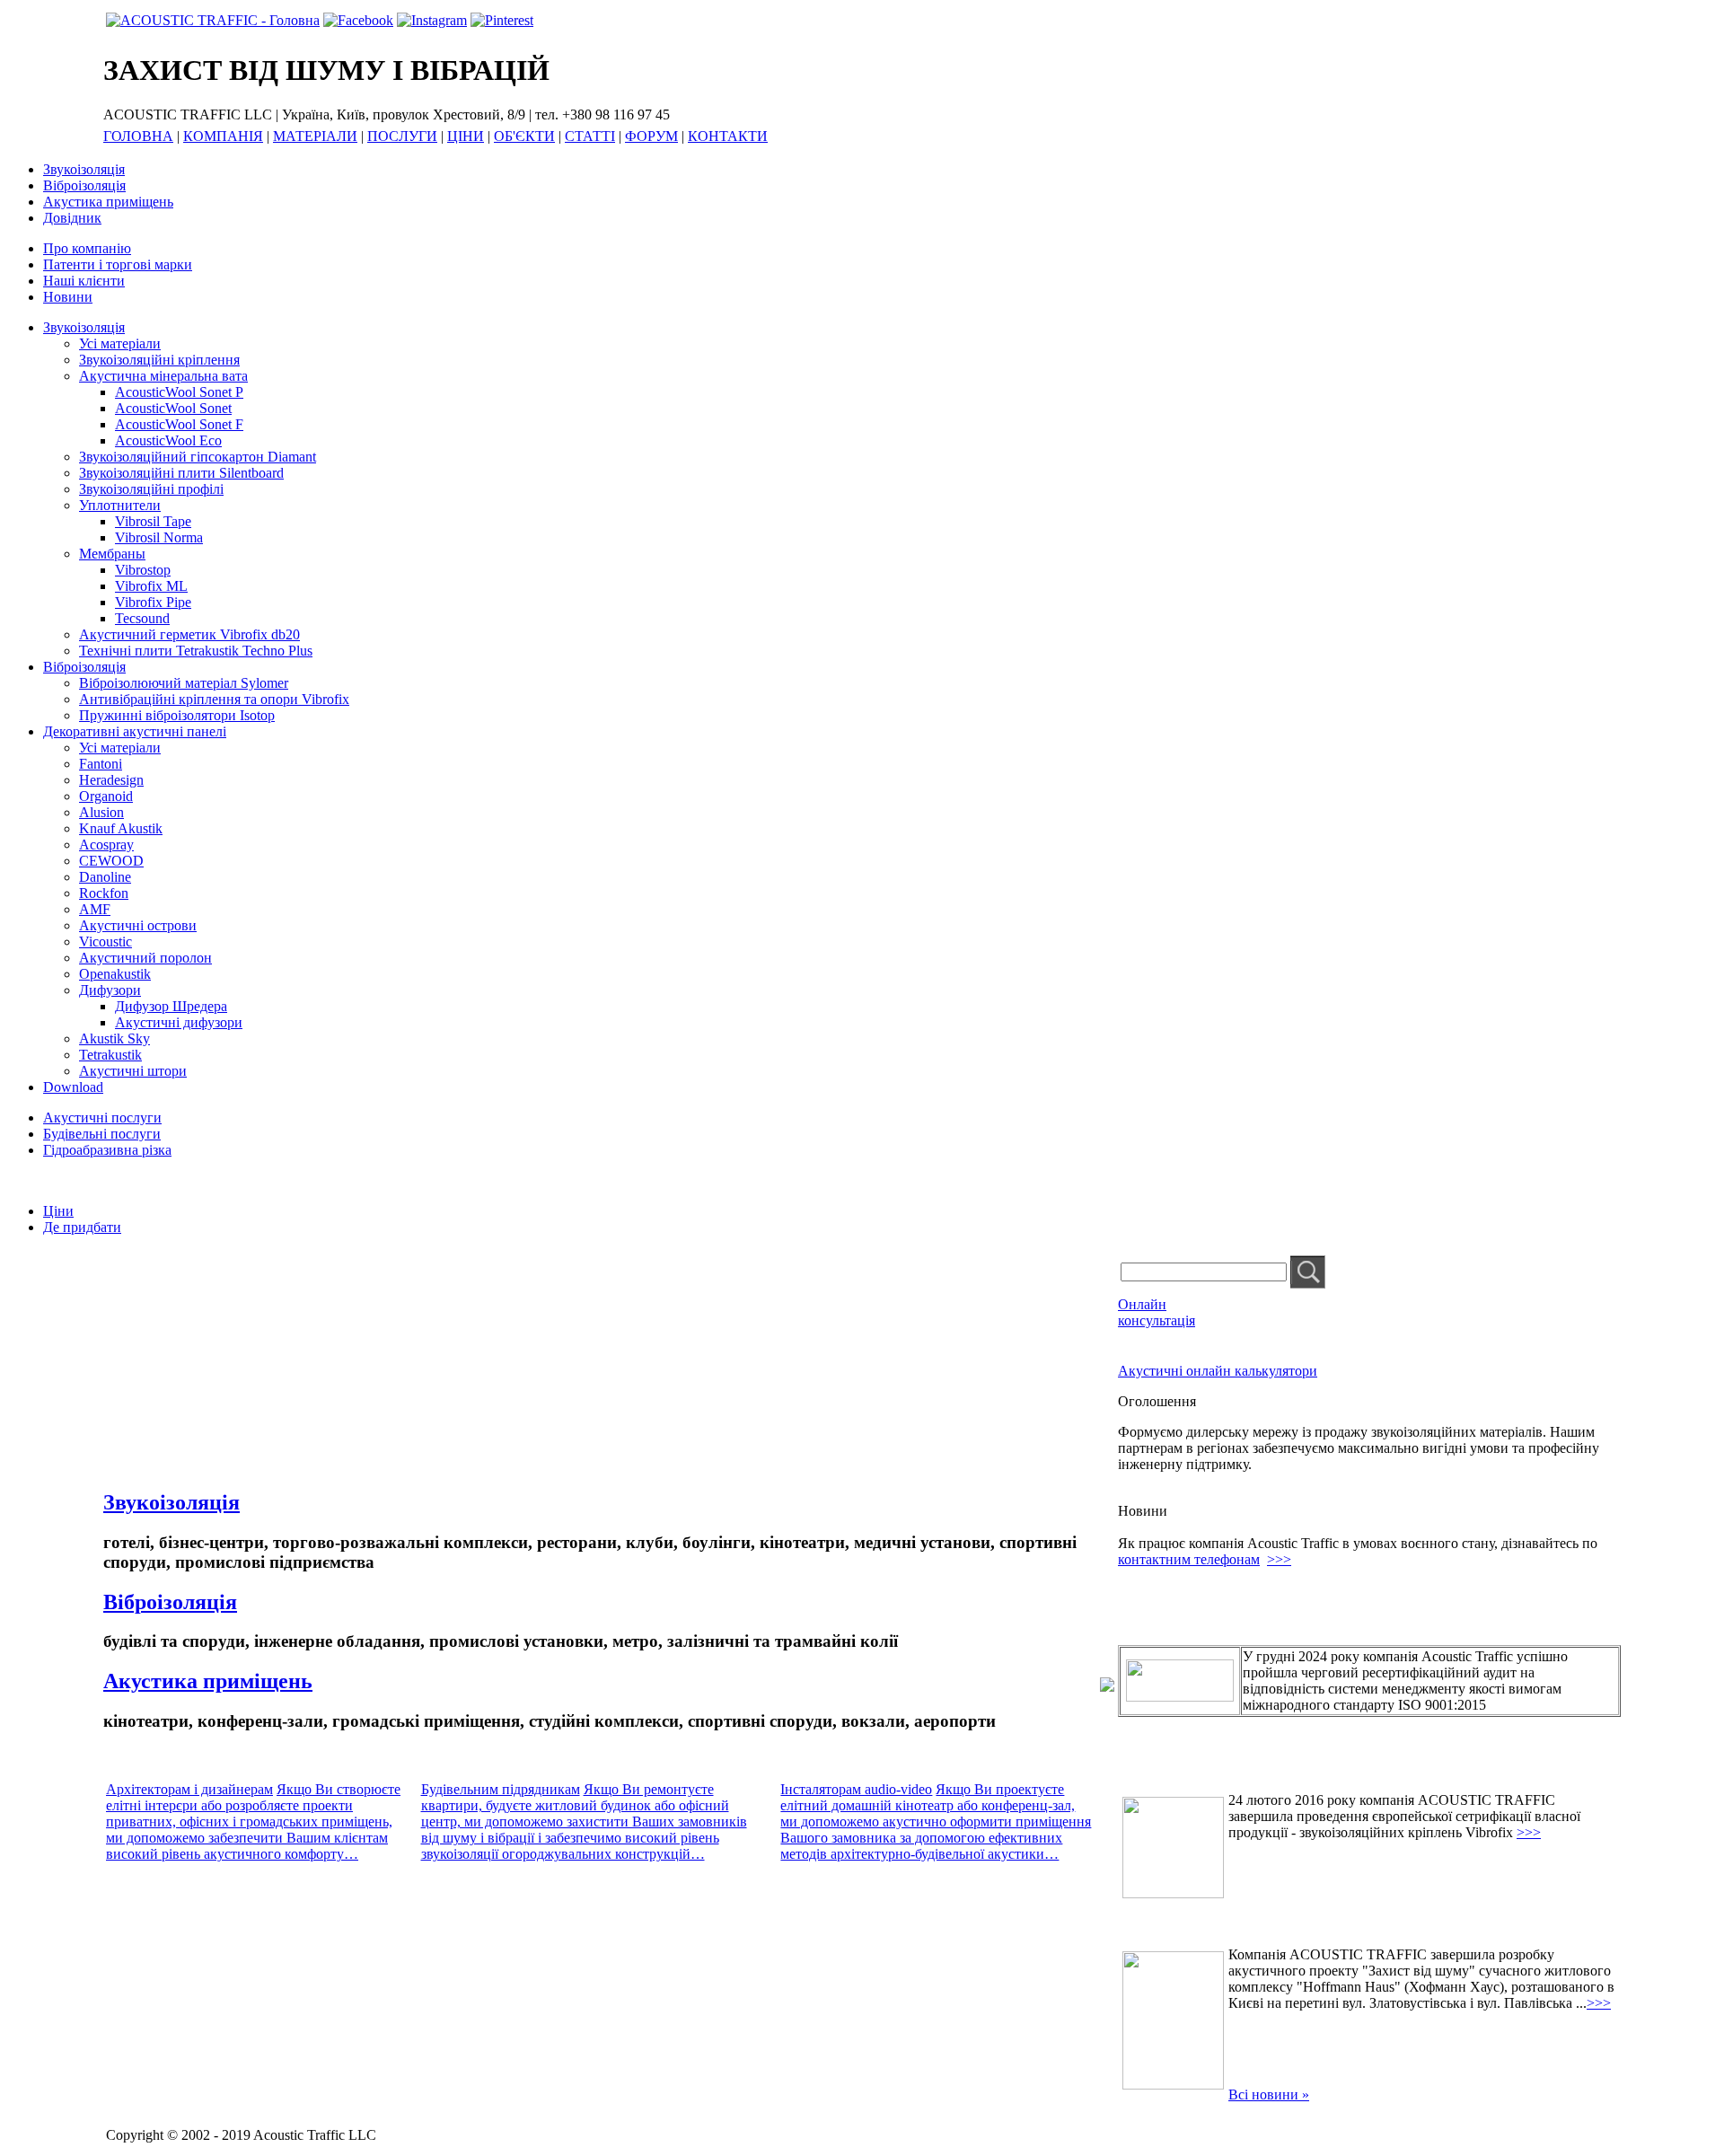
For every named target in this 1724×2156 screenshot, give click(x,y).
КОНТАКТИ (728, 136)
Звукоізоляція (84, 169)
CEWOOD (111, 861)
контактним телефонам (1189, 1559)
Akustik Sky (114, 1038)
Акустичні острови (138, 925)
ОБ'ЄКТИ (524, 136)
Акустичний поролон (145, 958)
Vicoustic (106, 942)
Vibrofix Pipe (153, 602)
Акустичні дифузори (179, 1022)
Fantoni (101, 764)
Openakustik (115, 974)
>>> (1279, 1559)
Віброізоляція (84, 185)
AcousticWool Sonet (173, 408)
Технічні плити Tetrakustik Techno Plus (196, 651)
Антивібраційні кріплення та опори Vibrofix (214, 699)
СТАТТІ (590, 136)
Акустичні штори (133, 1071)
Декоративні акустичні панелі (135, 731)
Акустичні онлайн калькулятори (1218, 1371)
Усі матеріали (120, 343)
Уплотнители (120, 505)
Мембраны (112, 554)
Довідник (72, 218)
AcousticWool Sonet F (179, 424)
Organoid (106, 796)
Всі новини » (1269, 2094)
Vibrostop (143, 570)
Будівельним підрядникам (501, 1789)
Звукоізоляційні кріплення (159, 360)
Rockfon (104, 893)
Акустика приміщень (108, 202)
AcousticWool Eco (168, 440)
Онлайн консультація (1157, 1312)
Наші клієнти (84, 281)
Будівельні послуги (102, 1134)
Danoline (105, 877)
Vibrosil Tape (153, 521)
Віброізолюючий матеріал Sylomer (184, 683)
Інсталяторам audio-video (856, 1789)
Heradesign (111, 780)
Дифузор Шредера (171, 1006)
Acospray (106, 845)
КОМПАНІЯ (223, 136)
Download (73, 1087)
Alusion (101, 812)
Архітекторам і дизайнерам (189, 1789)
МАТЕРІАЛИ (315, 136)
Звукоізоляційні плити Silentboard (181, 473)
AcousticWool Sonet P (179, 392)
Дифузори (110, 990)
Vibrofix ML (151, 586)
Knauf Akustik (121, 828)
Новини (68, 297)
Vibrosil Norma (159, 537)
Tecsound (142, 618)
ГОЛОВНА (138, 136)
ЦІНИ (466, 136)
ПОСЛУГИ (402, 136)
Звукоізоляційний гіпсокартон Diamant (198, 457)
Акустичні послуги (102, 1118)
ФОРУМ (651, 136)
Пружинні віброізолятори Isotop (177, 715)
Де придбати (82, 1227)
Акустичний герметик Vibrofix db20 (189, 634)
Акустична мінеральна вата (163, 376)
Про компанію (87, 248)
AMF (95, 909)
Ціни (58, 1211)
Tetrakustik (110, 1055)
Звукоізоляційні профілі (151, 489)
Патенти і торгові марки (118, 264)
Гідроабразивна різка (107, 1150)
